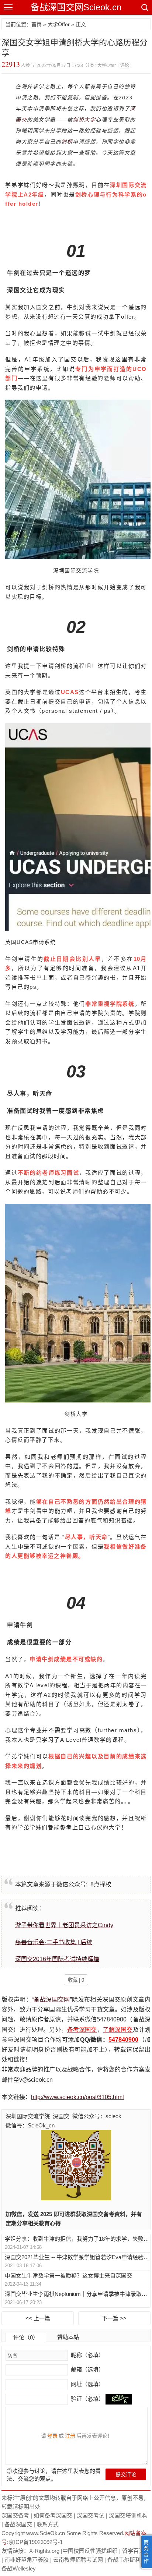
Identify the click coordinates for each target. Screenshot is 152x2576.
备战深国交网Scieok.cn (76, 7)
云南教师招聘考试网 (78, 2560)
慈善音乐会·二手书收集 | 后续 (54, 1942)
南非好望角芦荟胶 (27, 2560)
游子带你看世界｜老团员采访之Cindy (64, 1925)
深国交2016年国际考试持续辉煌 (57, 1959)
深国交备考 (15, 2515)
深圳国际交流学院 (28, 2116)
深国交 (61, 2116)
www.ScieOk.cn (46, 2533)
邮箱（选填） (87, 2369)
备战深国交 (18, 2524)
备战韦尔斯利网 (127, 2560)
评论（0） (26, 2337)
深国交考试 (91, 2515)
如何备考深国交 (53, 2515)
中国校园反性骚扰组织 (90, 2551)
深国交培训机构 (128, 2515)
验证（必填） (87, 2399)
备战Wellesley (19, 2568)
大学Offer (59, 24)
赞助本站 (68, 2337)
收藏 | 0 (76, 1980)
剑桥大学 (84, 120)
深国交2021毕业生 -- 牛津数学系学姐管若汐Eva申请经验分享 (77, 2257)
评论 (125, 66)
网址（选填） (87, 2384)
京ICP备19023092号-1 (36, 2542)
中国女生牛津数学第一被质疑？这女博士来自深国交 (68, 2276)
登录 (52, 2436)
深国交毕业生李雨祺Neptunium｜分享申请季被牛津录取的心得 (77, 2294)
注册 (70, 2436)
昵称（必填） (87, 2355)
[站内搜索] (144, 7)
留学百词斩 (136, 2551)
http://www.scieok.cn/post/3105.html (77, 2097)
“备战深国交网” (52, 2000)
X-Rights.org (44, 2551)
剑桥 (67, 142)
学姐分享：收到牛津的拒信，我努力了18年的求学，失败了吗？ (77, 2239)
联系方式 (48, 2524)
